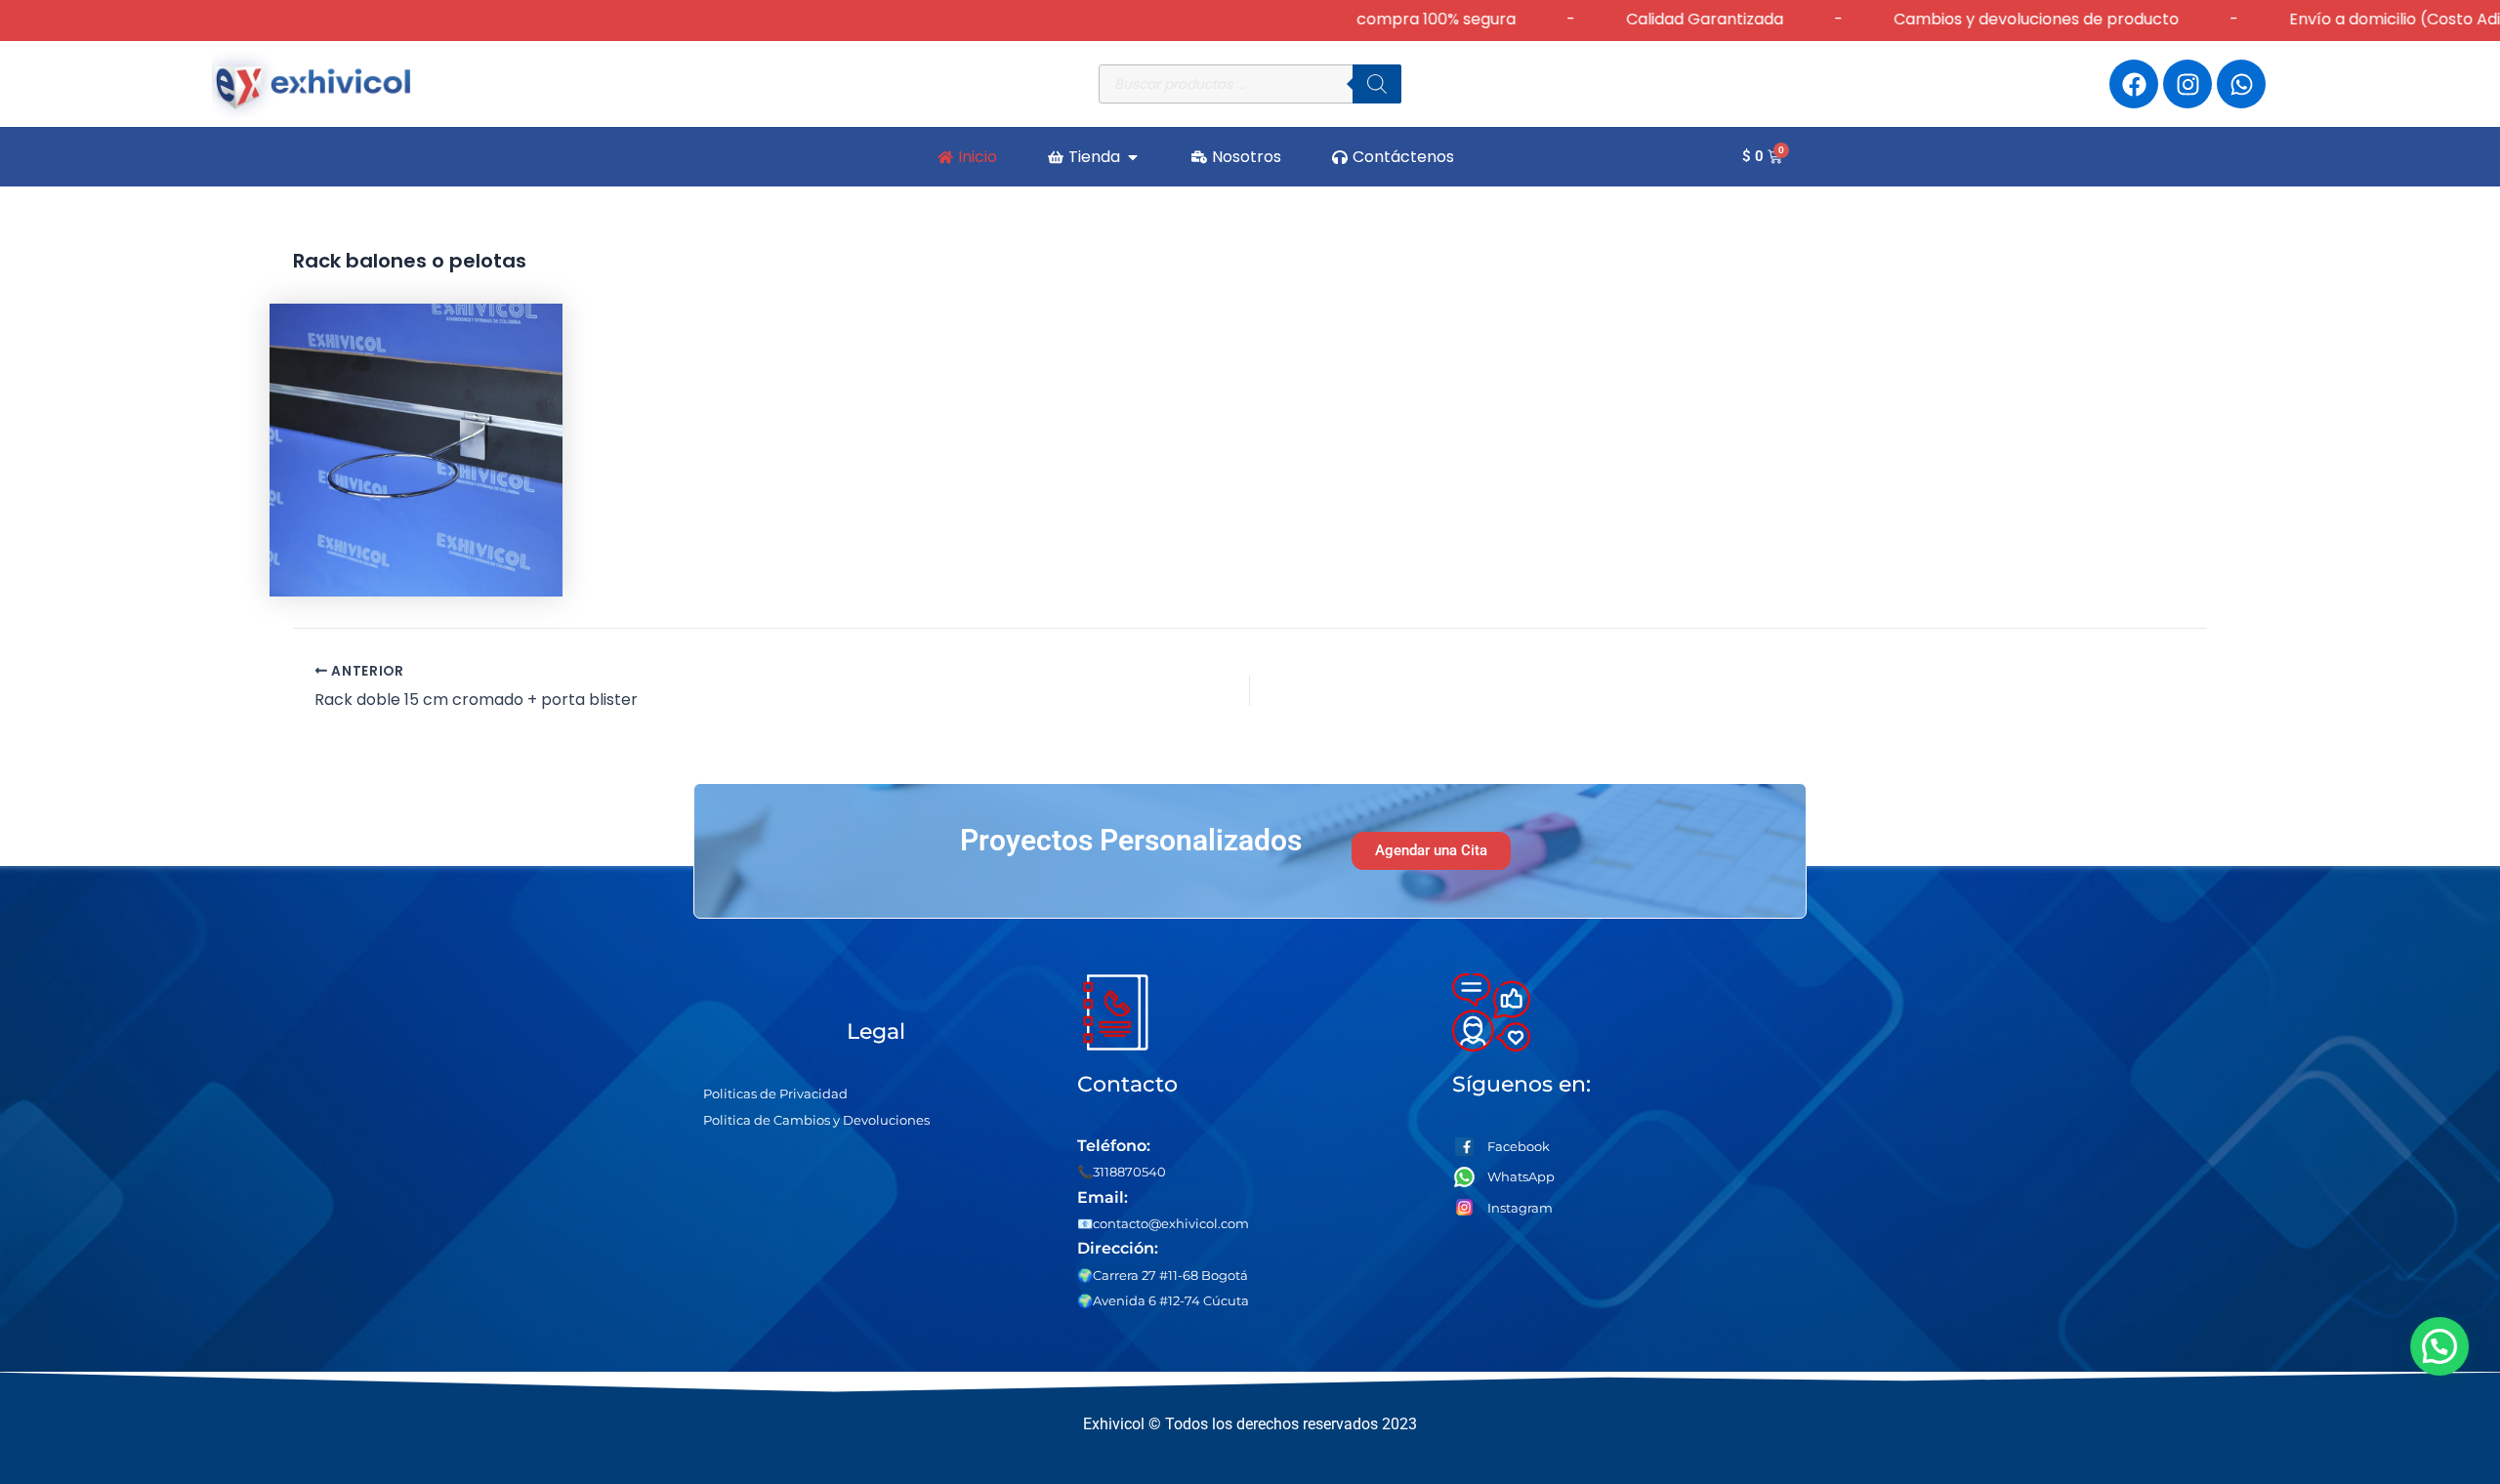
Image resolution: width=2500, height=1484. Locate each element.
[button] (2443, 1346)
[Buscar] (1377, 84)
